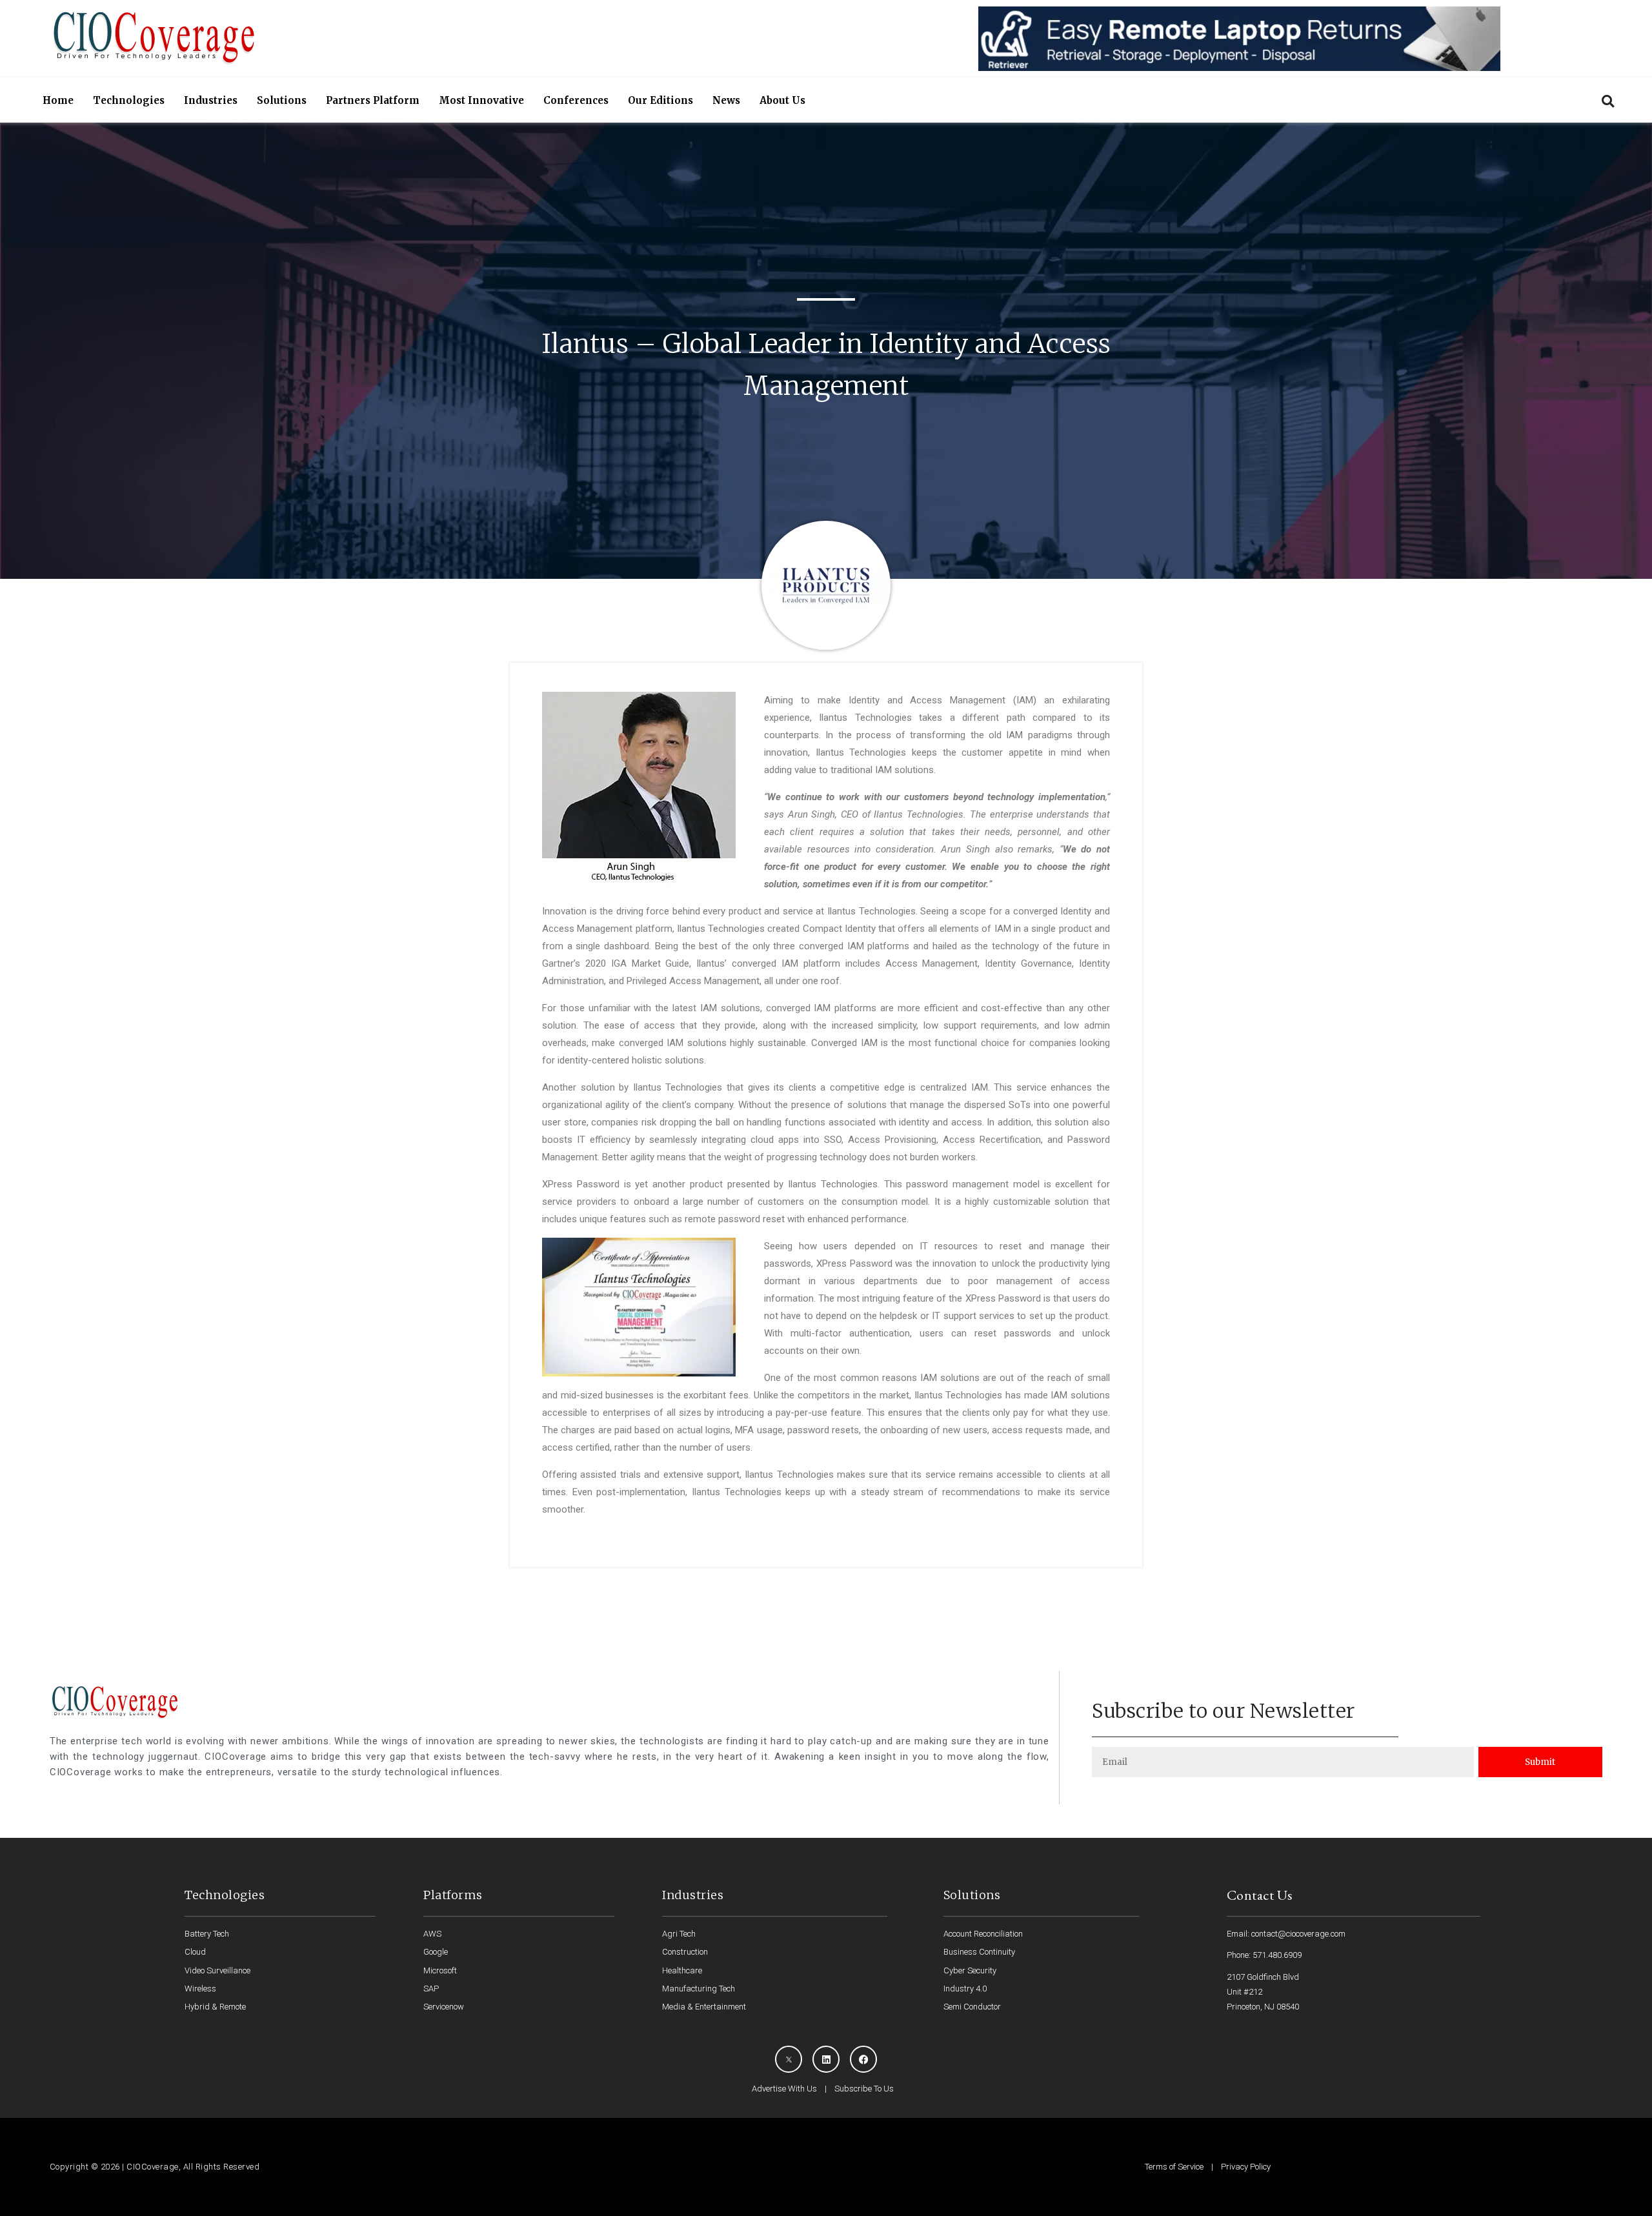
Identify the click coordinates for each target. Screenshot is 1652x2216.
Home (58, 100)
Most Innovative (481, 100)
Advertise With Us (784, 2089)
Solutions (282, 100)
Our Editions (660, 100)
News (726, 100)
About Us (782, 100)
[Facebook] (863, 2059)
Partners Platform (373, 100)
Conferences (576, 100)
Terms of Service (1174, 2167)
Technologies (129, 100)
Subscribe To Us (864, 2089)
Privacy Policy (1246, 2167)
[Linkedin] (826, 2059)
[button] (1608, 101)
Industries (211, 100)
